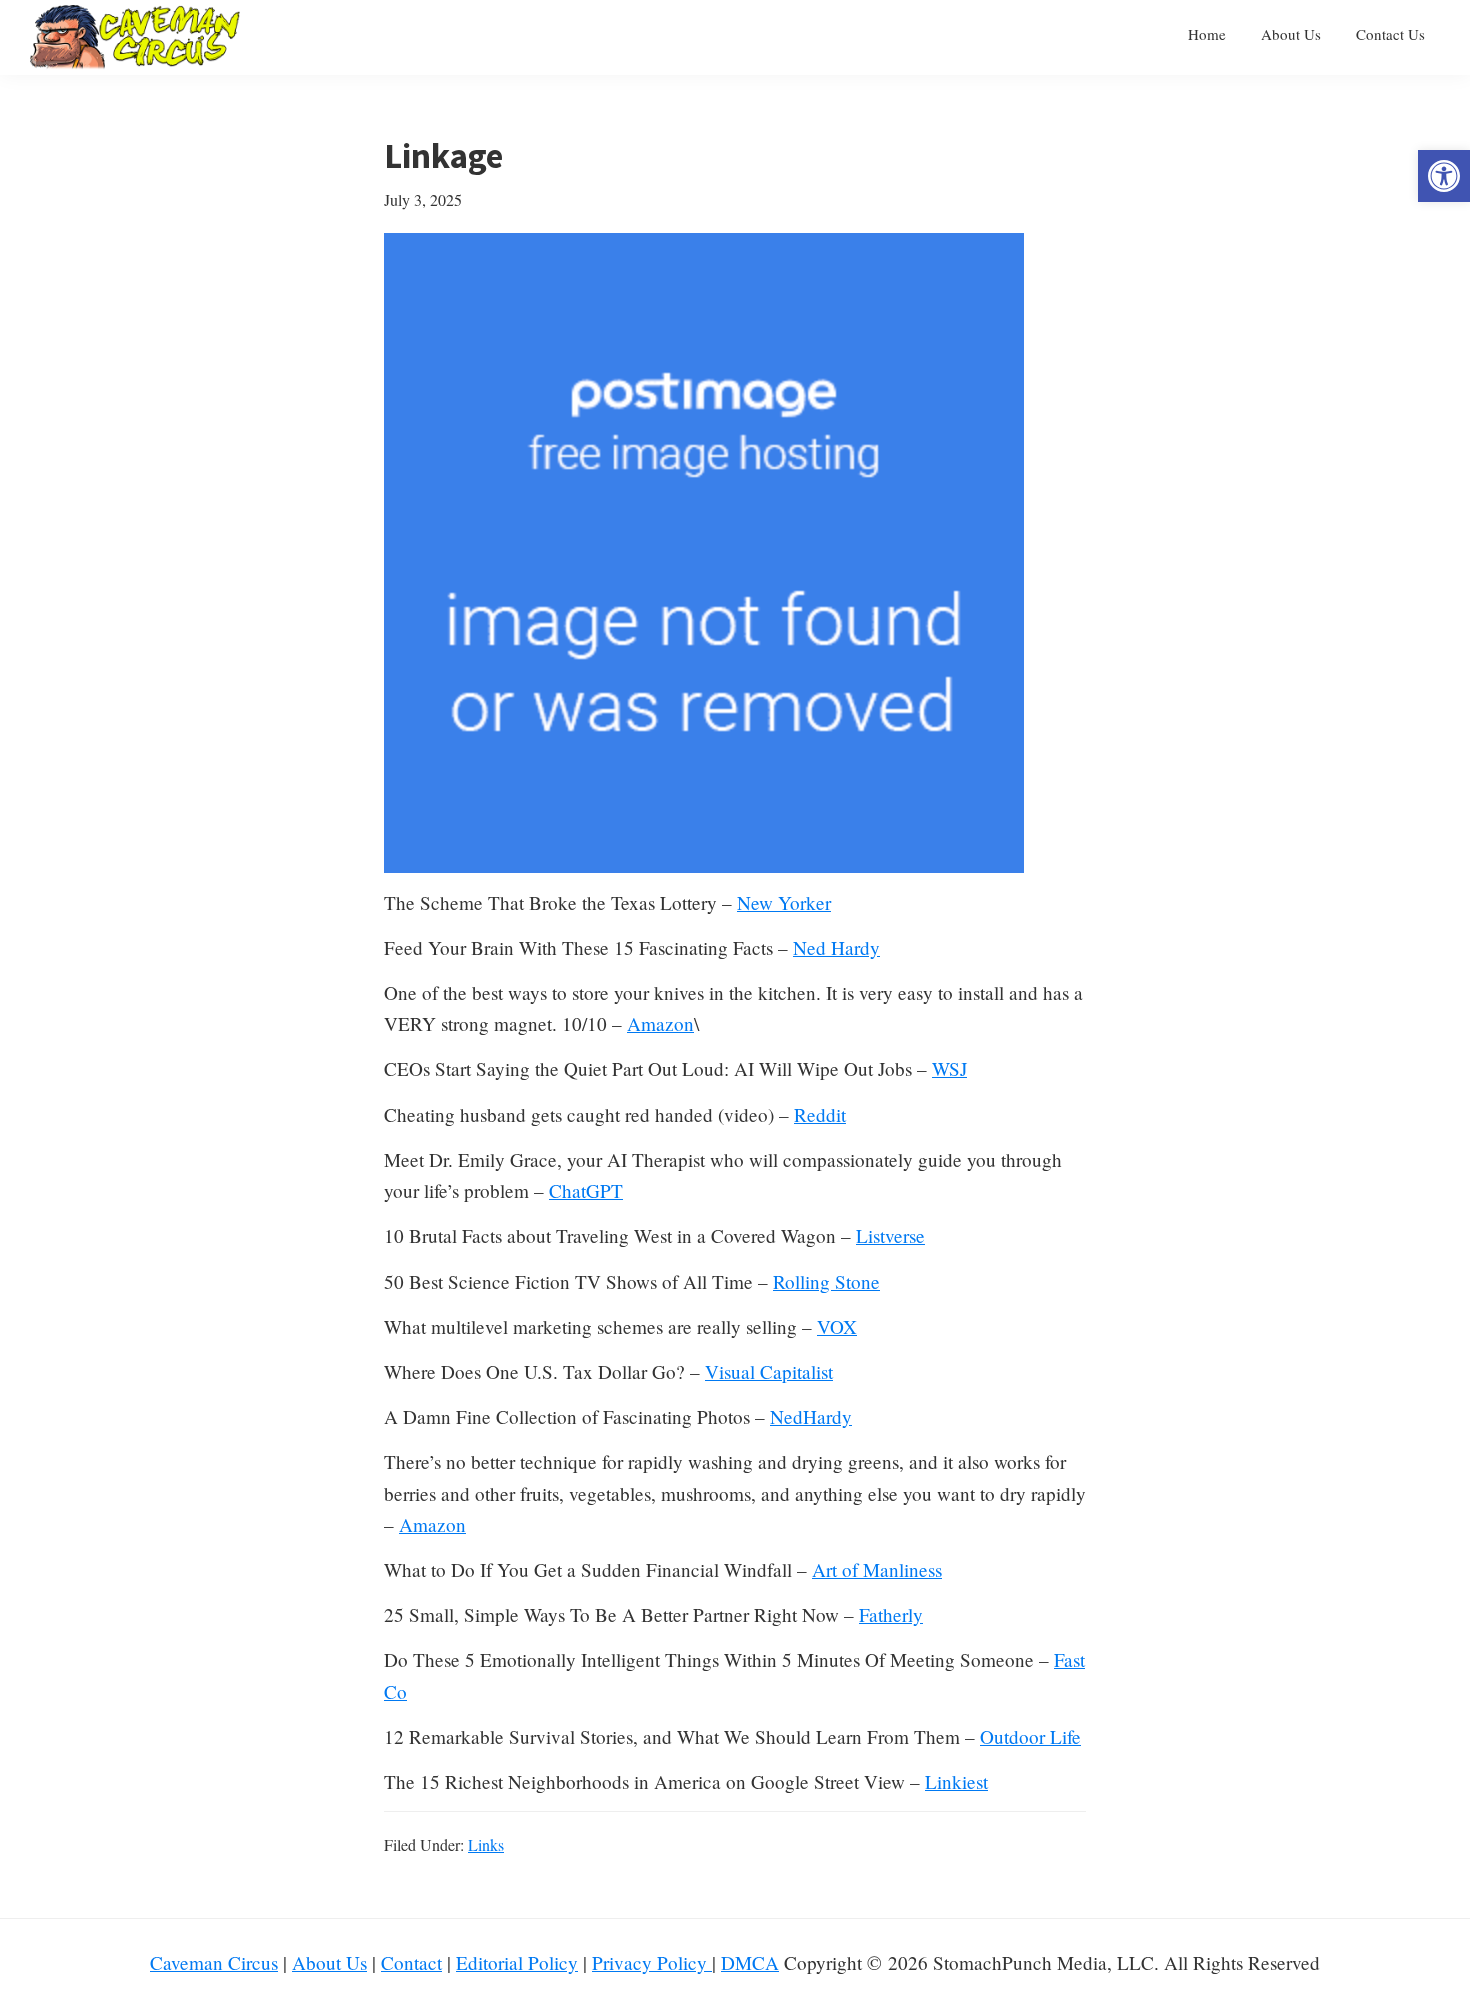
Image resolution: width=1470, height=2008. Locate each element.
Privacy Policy (652, 1962)
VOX (837, 1326)
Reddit (820, 1114)
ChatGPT (586, 1190)
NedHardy (811, 1416)
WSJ (949, 1068)
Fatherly (891, 1614)
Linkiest (956, 1781)
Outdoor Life (1030, 1736)
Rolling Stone (826, 1281)
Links (486, 1844)
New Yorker (784, 902)
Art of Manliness (877, 1569)
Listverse (890, 1235)
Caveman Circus (214, 1962)
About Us (329, 1962)
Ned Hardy (836, 947)
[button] (1444, 176)
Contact (411, 1962)
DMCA (750, 1962)
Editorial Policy (517, 1962)
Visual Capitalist (769, 1371)
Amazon (660, 1023)
